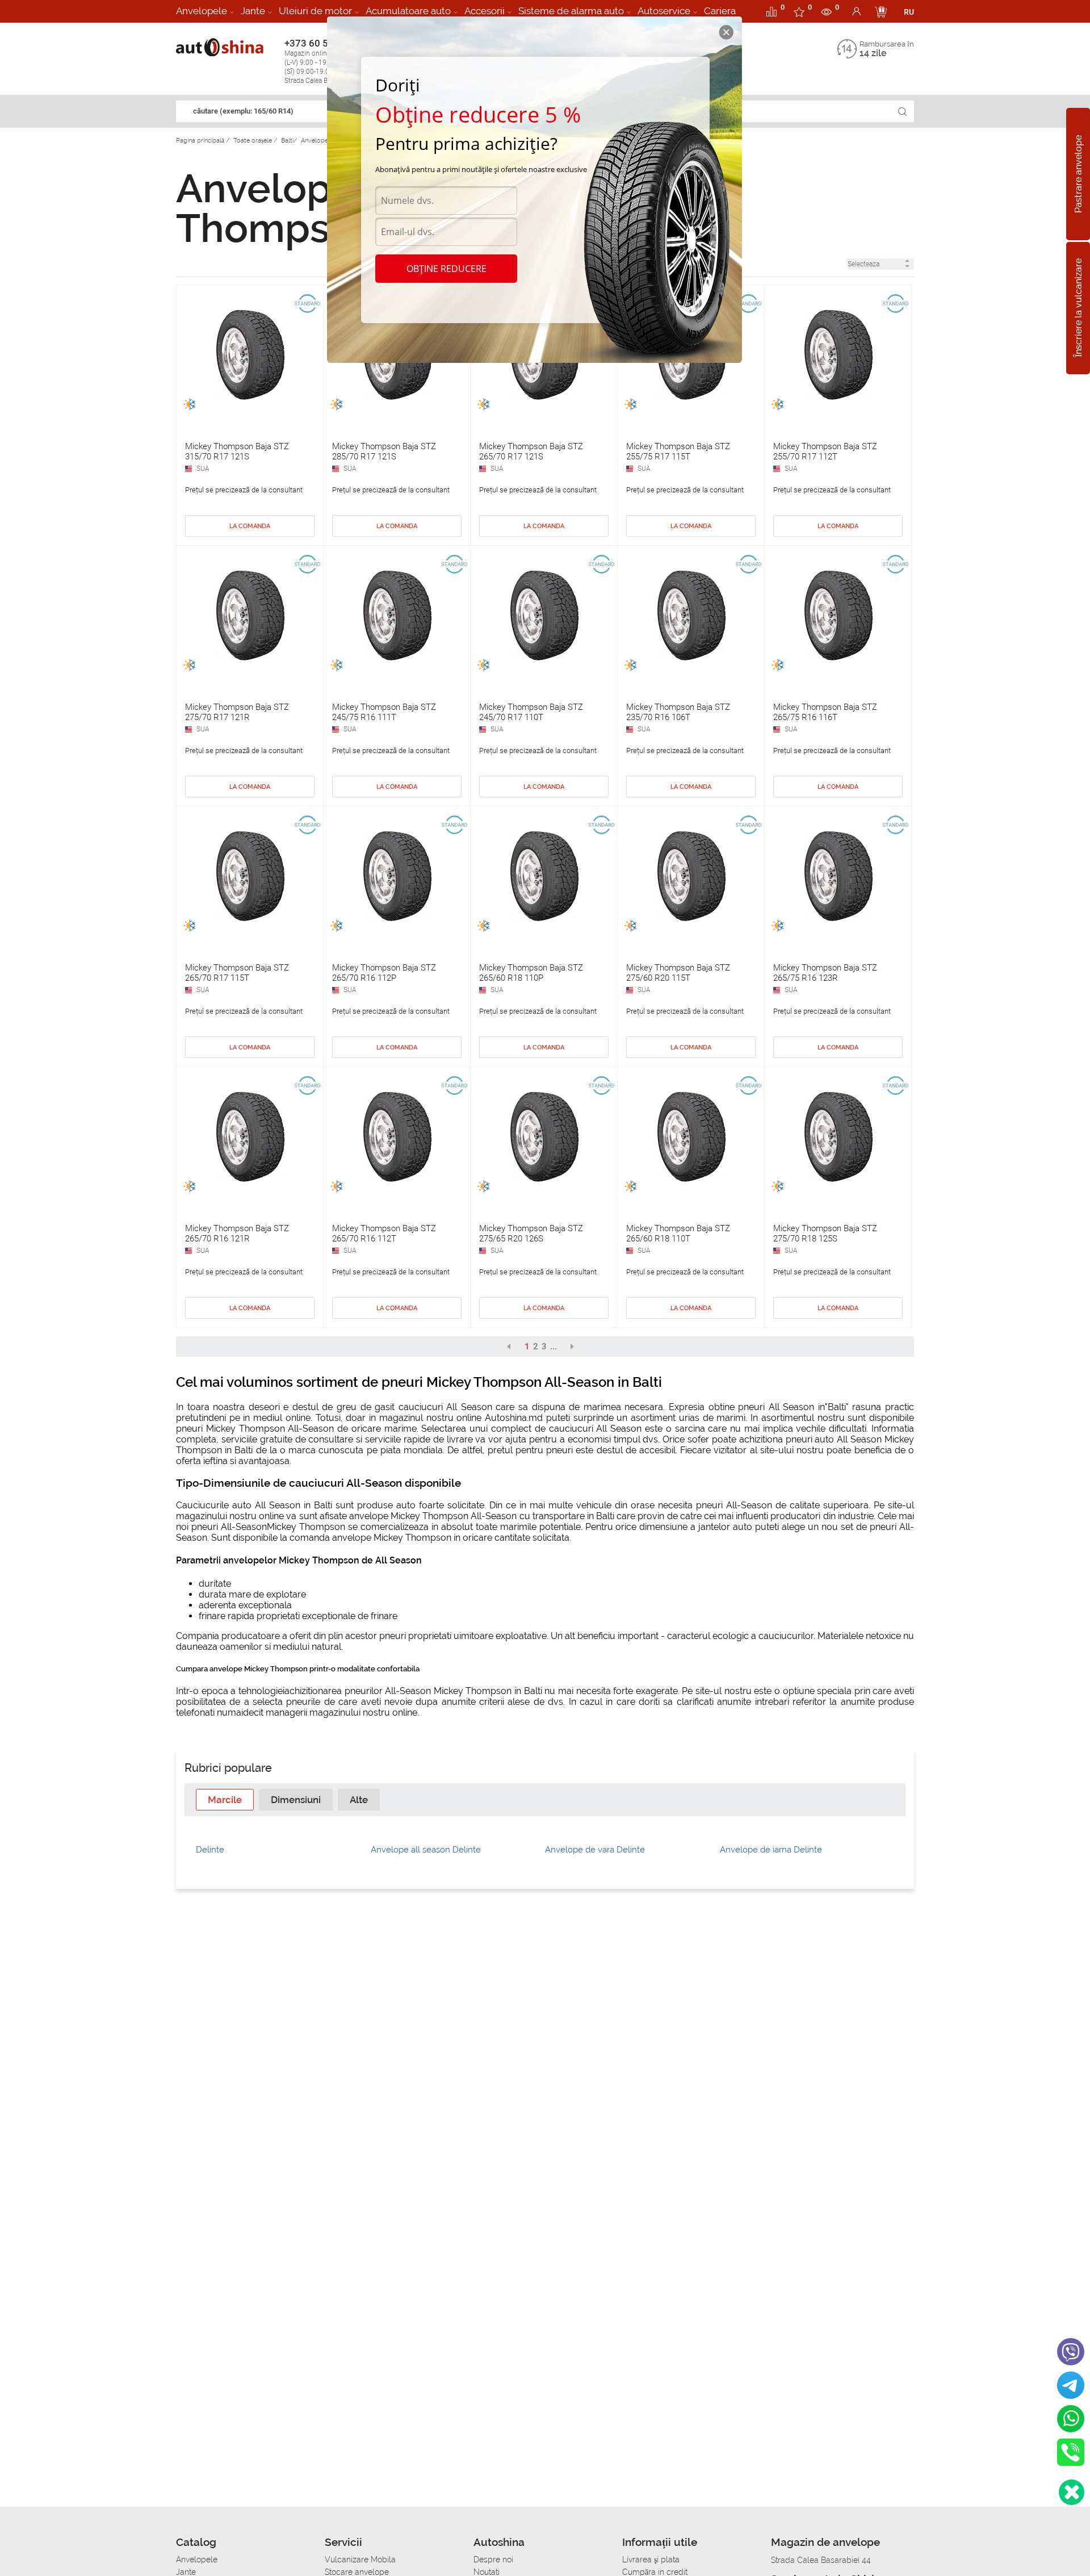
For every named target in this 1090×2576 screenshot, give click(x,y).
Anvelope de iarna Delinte (771, 1850)
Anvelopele (202, 11)
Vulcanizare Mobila (360, 2560)
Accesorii (485, 11)
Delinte (210, 1850)
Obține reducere (447, 269)
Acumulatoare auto (408, 11)
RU (909, 12)
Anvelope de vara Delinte (595, 1850)
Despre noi (493, 2560)
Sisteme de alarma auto (571, 11)
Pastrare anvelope (1078, 174)
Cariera (720, 11)
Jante (253, 11)
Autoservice (664, 11)
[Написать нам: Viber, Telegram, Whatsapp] (1072, 2492)
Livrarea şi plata (651, 2560)
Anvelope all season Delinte (426, 1850)
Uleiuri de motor (315, 11)
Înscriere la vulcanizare (1078, 308)
